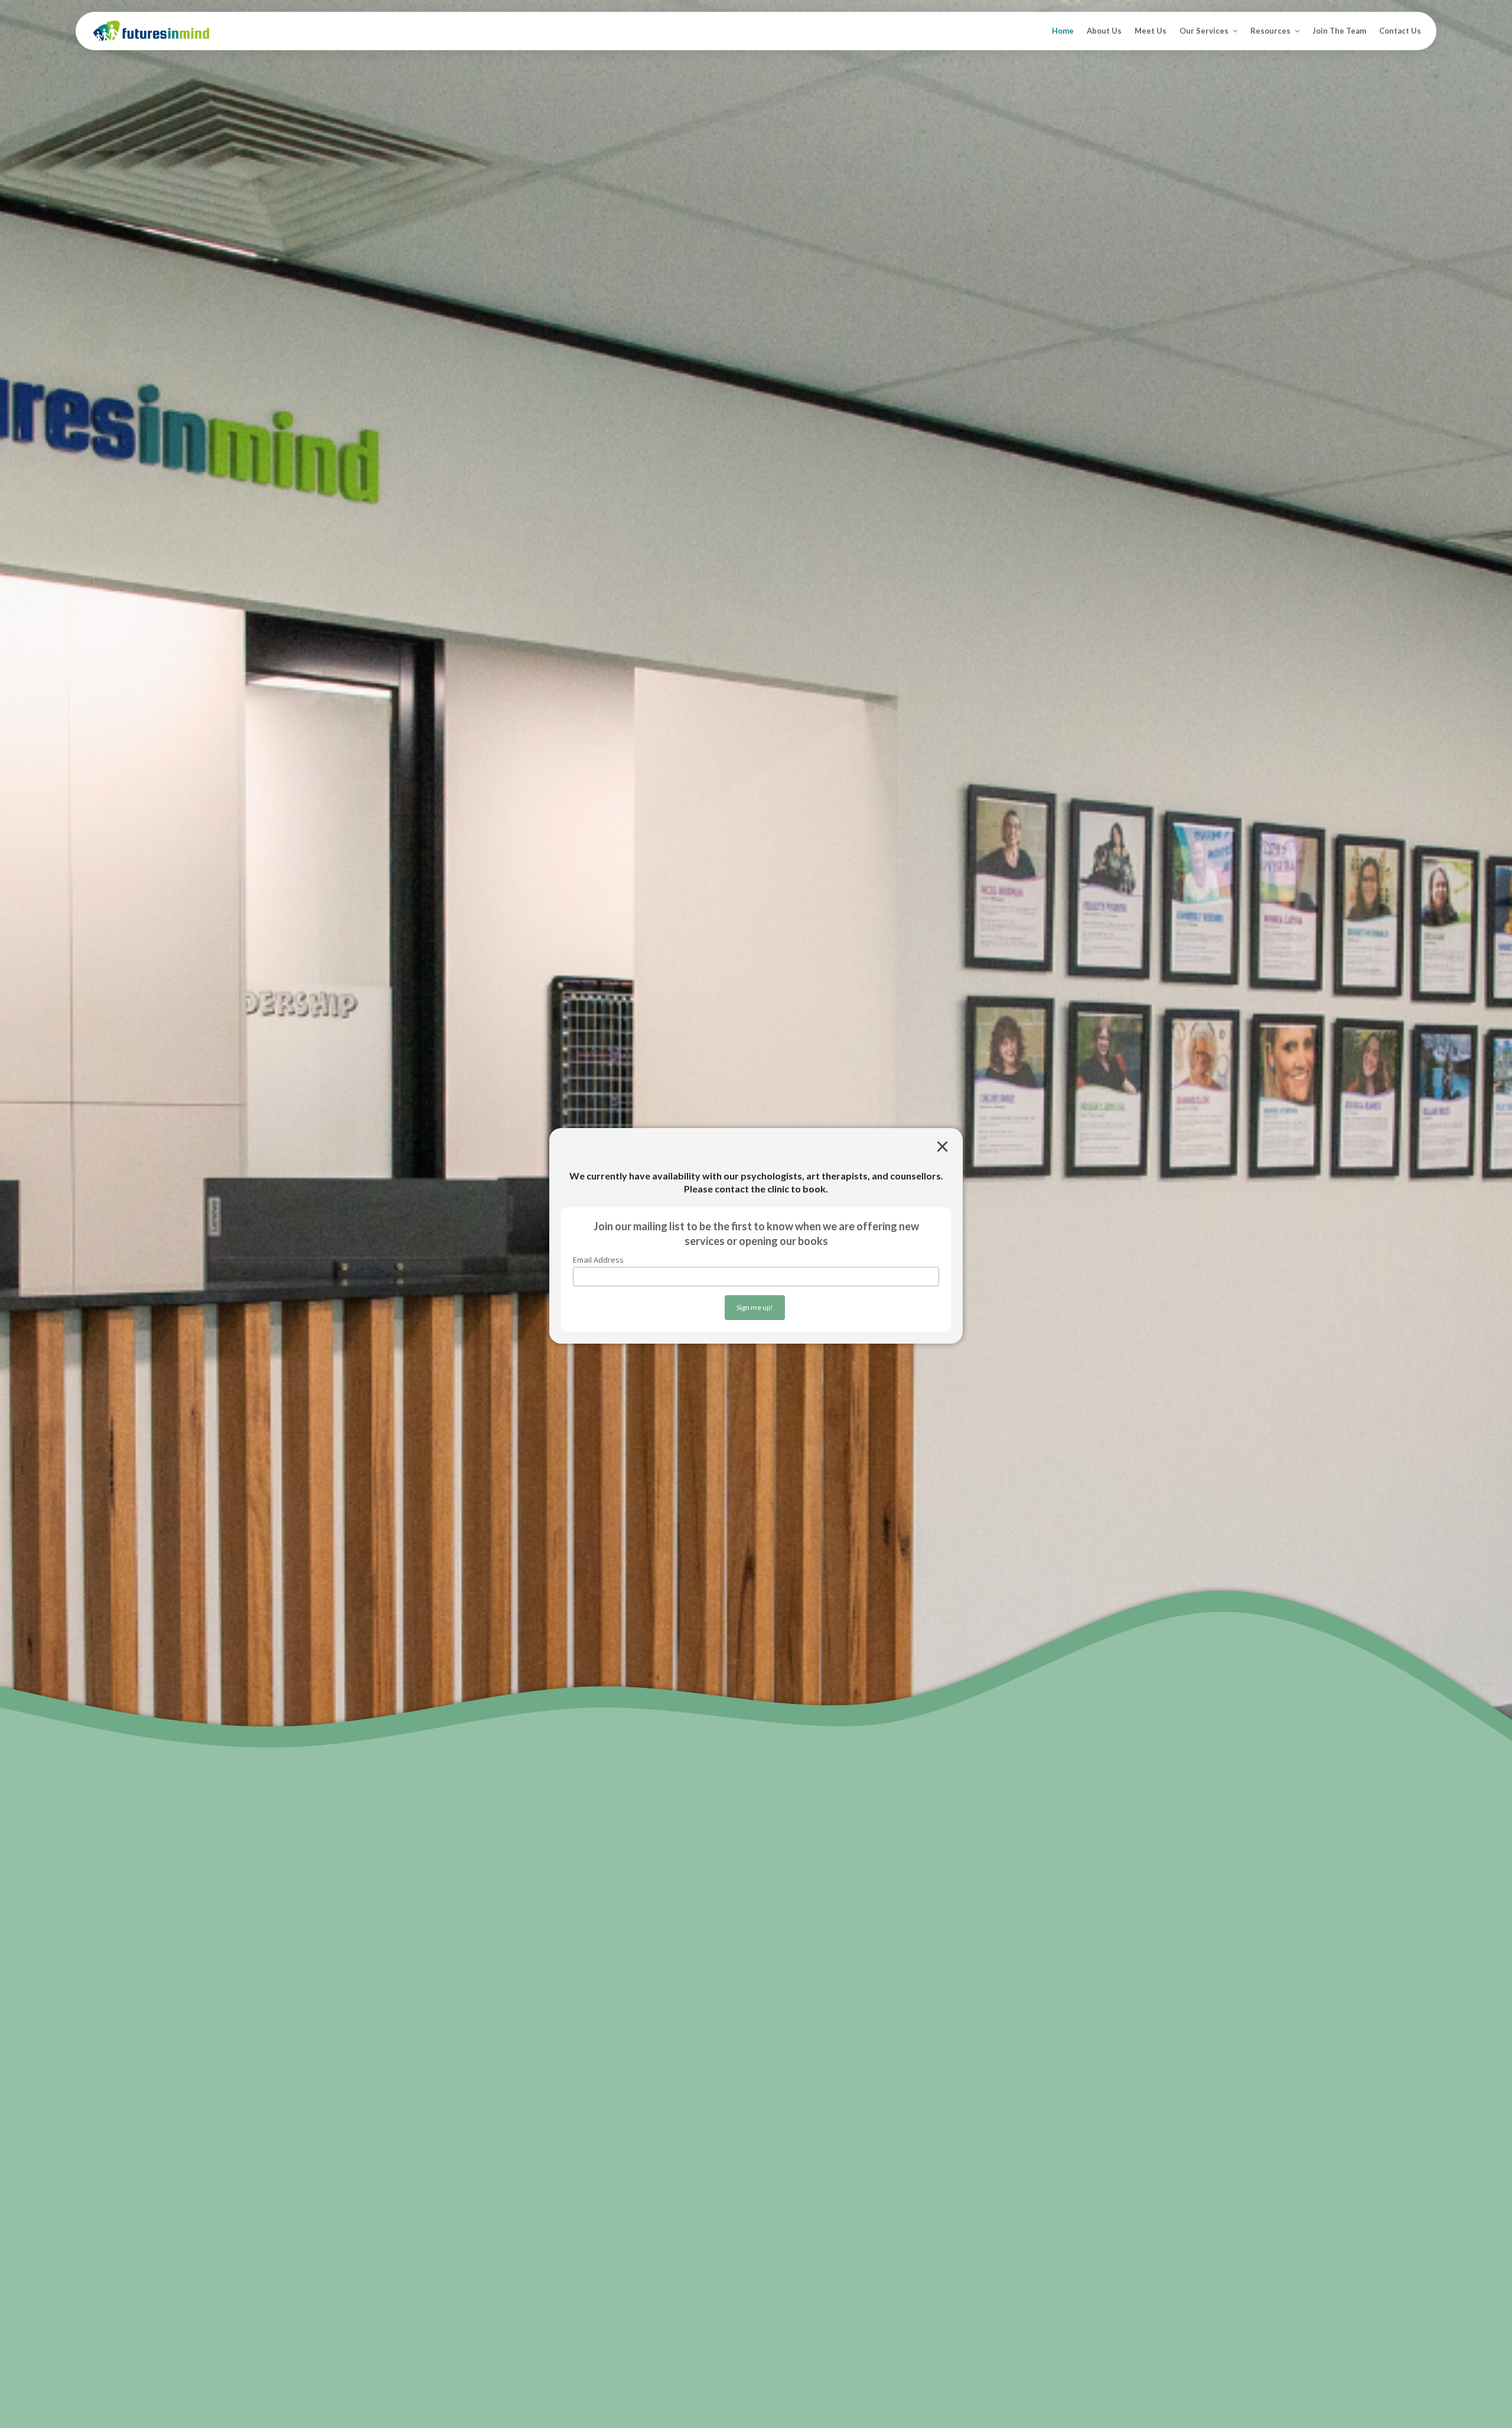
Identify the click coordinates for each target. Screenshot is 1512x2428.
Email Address (598, 1260)
